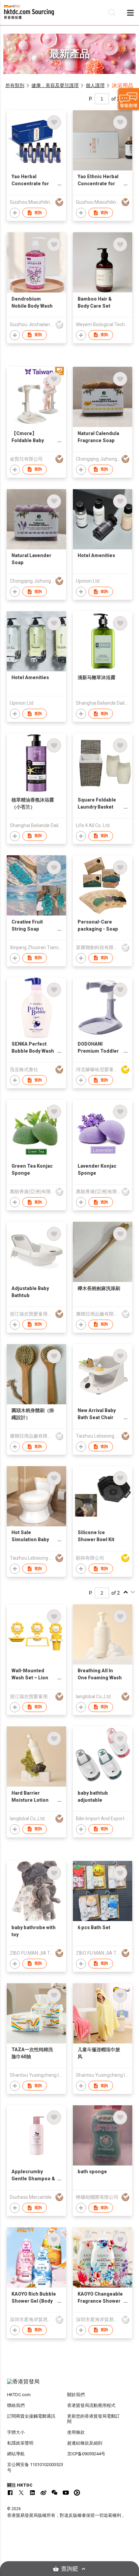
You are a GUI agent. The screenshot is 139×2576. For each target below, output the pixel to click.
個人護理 (95, 85)
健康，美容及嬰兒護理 (55, 85)
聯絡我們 (16, 2405)
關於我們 (76, 2395)
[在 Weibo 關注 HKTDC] (44, 2493)
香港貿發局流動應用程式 (91, 2405)
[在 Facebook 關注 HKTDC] (10, 2493)
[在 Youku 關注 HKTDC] (77, 2493)
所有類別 (15, 85)
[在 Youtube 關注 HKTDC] (66, 2493)
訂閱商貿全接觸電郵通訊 (31, 2416)
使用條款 (76, 2432)
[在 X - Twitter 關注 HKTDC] (21, 2493)
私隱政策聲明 (20, 2443)
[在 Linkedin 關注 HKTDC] (32, 2493)
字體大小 (16, 2432)
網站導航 (16, 2454)
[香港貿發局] (70, 2385)
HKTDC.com (19, 2395)
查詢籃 (70, 2569)
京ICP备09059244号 (86, 2454)
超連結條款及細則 (85, 2443)
